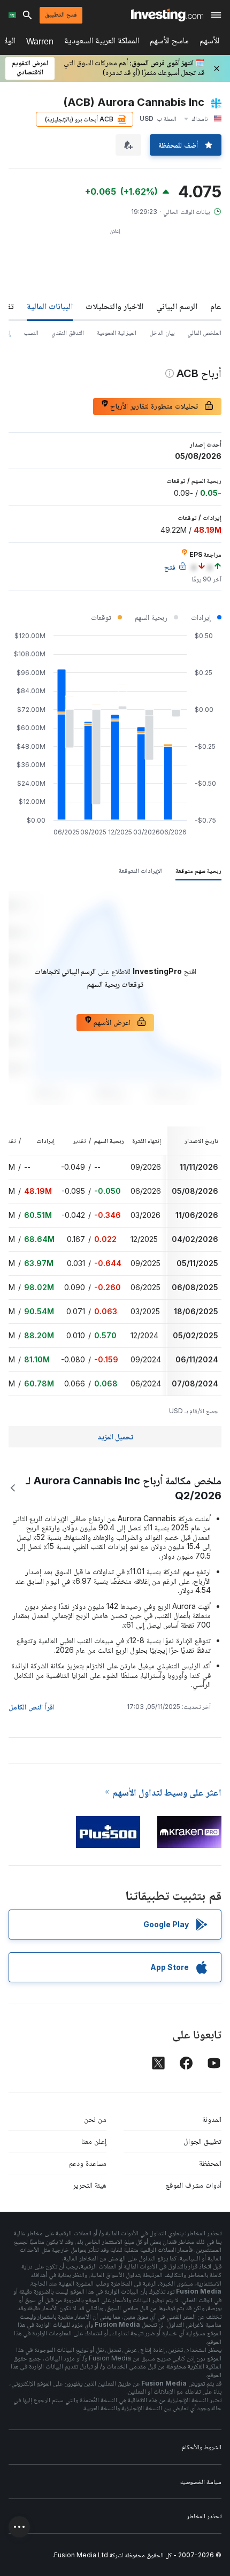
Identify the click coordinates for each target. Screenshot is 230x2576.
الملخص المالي (204, 332)
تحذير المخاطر (204, 2516)
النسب (31, 332)
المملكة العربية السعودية (102, 43)
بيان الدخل (162, 332)
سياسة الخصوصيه (201, 2482)
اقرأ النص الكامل (32, 1707)
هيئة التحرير (90, 2185)
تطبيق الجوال (202, 2141)
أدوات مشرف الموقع (194, 2185)
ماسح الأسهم (169, 43)
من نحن (95, 2119)
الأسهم (209, 43)
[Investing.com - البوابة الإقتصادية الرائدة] (167, 15)
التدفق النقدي (68, 332)
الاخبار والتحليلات (114, 306)
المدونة (212, 2119)
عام (216, 306)
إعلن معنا (94, 2141)
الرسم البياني (177, 306)
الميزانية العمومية (117, 332)
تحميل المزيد (115, 1436)
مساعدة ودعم (88, 2163)
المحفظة (210, 2163)
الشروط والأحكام (202, 2447)
